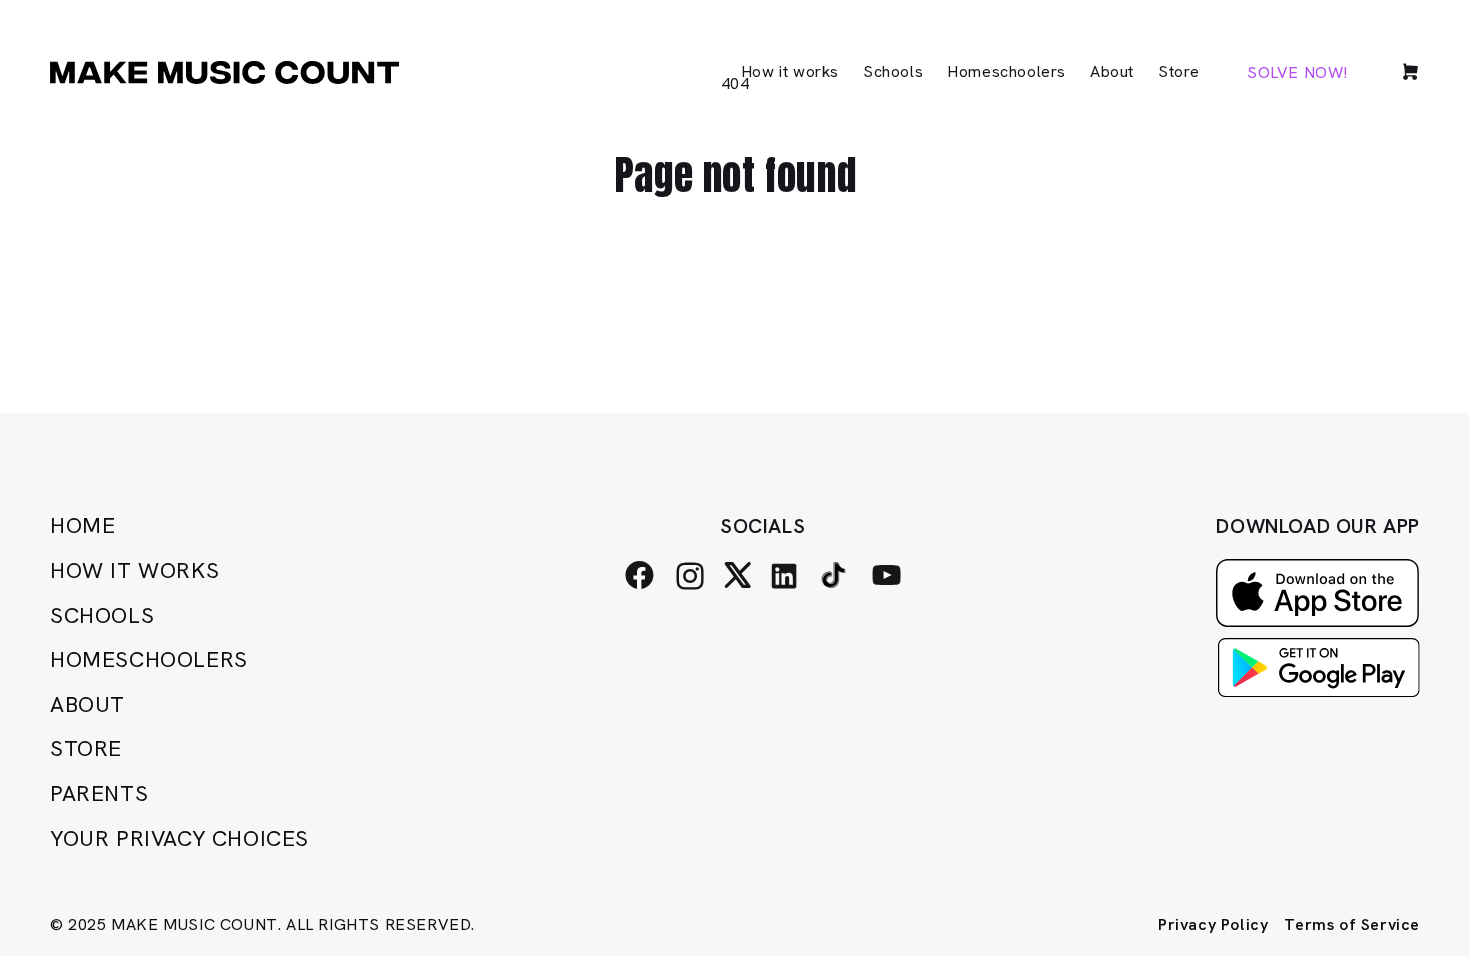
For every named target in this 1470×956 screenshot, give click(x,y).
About (87, 704)
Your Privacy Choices (179, 838)
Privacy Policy (1213, 924)
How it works (134, 570)
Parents (99, 793)
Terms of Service (1352, 924)
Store (86, 748)
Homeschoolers (149, 659)
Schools (102, 615)
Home (82, 525)
